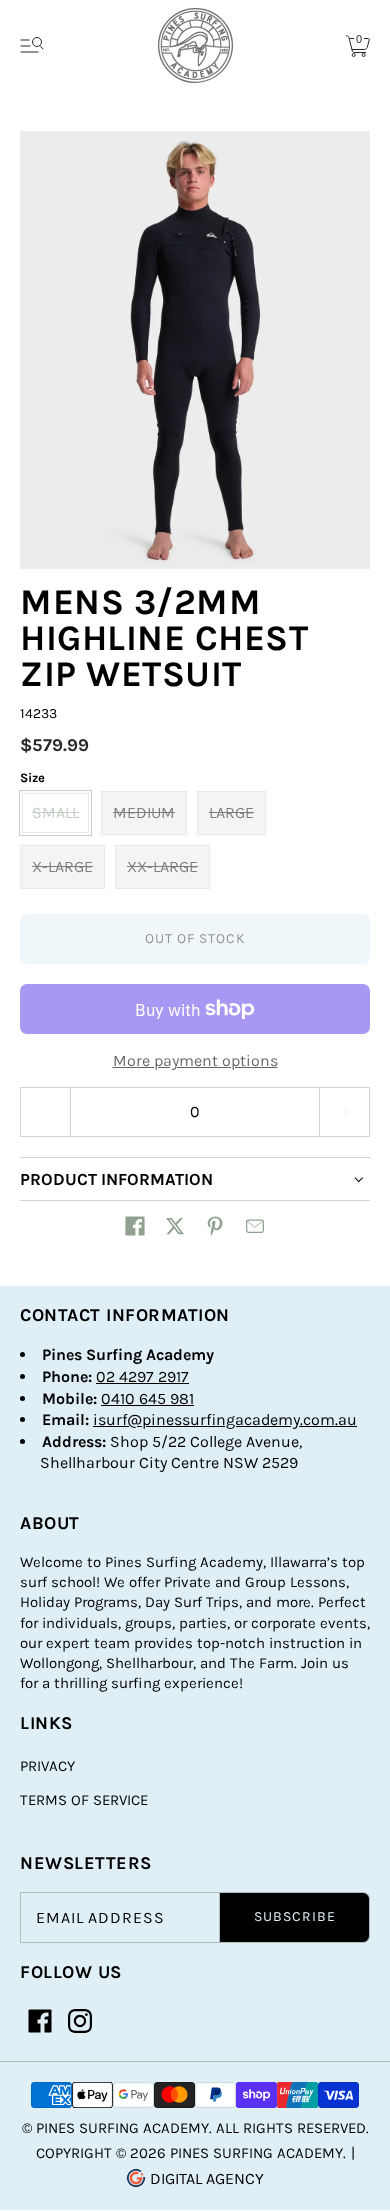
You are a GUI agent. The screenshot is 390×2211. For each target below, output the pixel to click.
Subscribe (295, 1916)
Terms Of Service (84, 1800)
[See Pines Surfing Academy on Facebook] (40, 2021)
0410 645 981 (147, 1398)
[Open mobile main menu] (32, 46)
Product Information (116, 1179)
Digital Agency (205, 2178)
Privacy (47, 1766)
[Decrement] (45, 1112)
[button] (135, 1226)
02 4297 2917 (142, 1376)
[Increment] (345, 1112)
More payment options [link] (195, 1060)
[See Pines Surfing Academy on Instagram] (80, 2021)
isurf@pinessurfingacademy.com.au (225, 1419)
